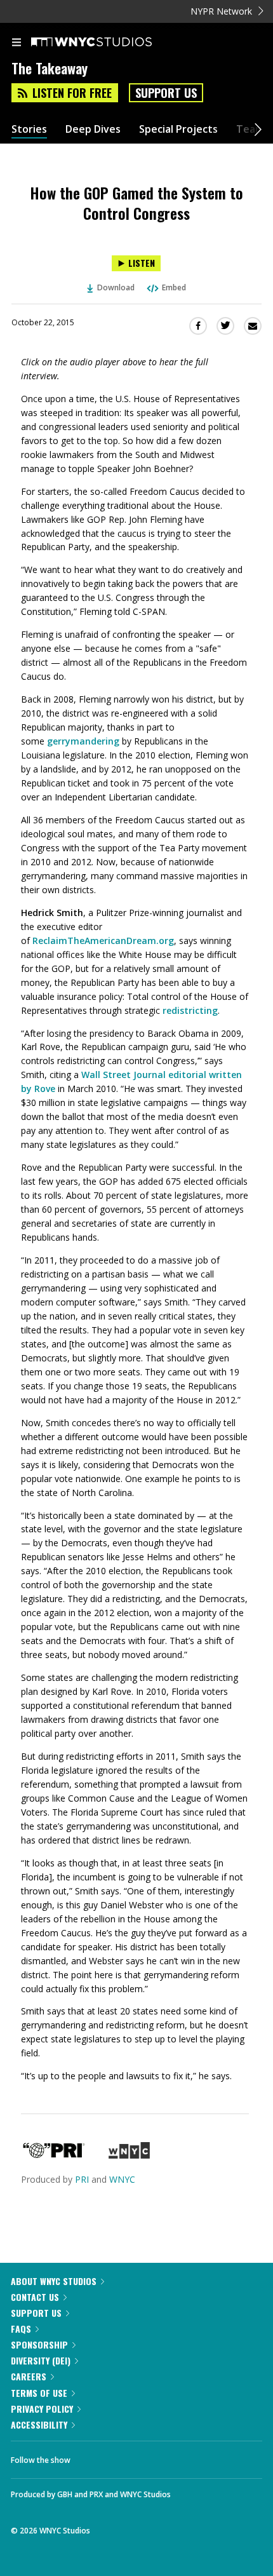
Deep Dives (93, 129)
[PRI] (54, 2155)
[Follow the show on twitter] (128, 2457)
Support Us (166, 93)
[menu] (17, 43)
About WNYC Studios (54, 2281)
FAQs (21, 2329)
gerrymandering (83, 741)
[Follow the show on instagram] (162, 2457)
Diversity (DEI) (41, 2360)
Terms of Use (39, 2393)
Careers (29, 2376)
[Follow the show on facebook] (93, 2457)
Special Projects (178, 129)
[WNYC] (129, 2155)
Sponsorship (39, 2344)
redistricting (190, 1010)
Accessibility (39, 2424)
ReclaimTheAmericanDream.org (103, 941)
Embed (174, 287)
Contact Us (35, 2297)
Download (116, 287)
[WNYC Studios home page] (107, 43)
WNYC (122, 2179)
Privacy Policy (42, 2409)
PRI (82, 2179)
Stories (29, 129)
